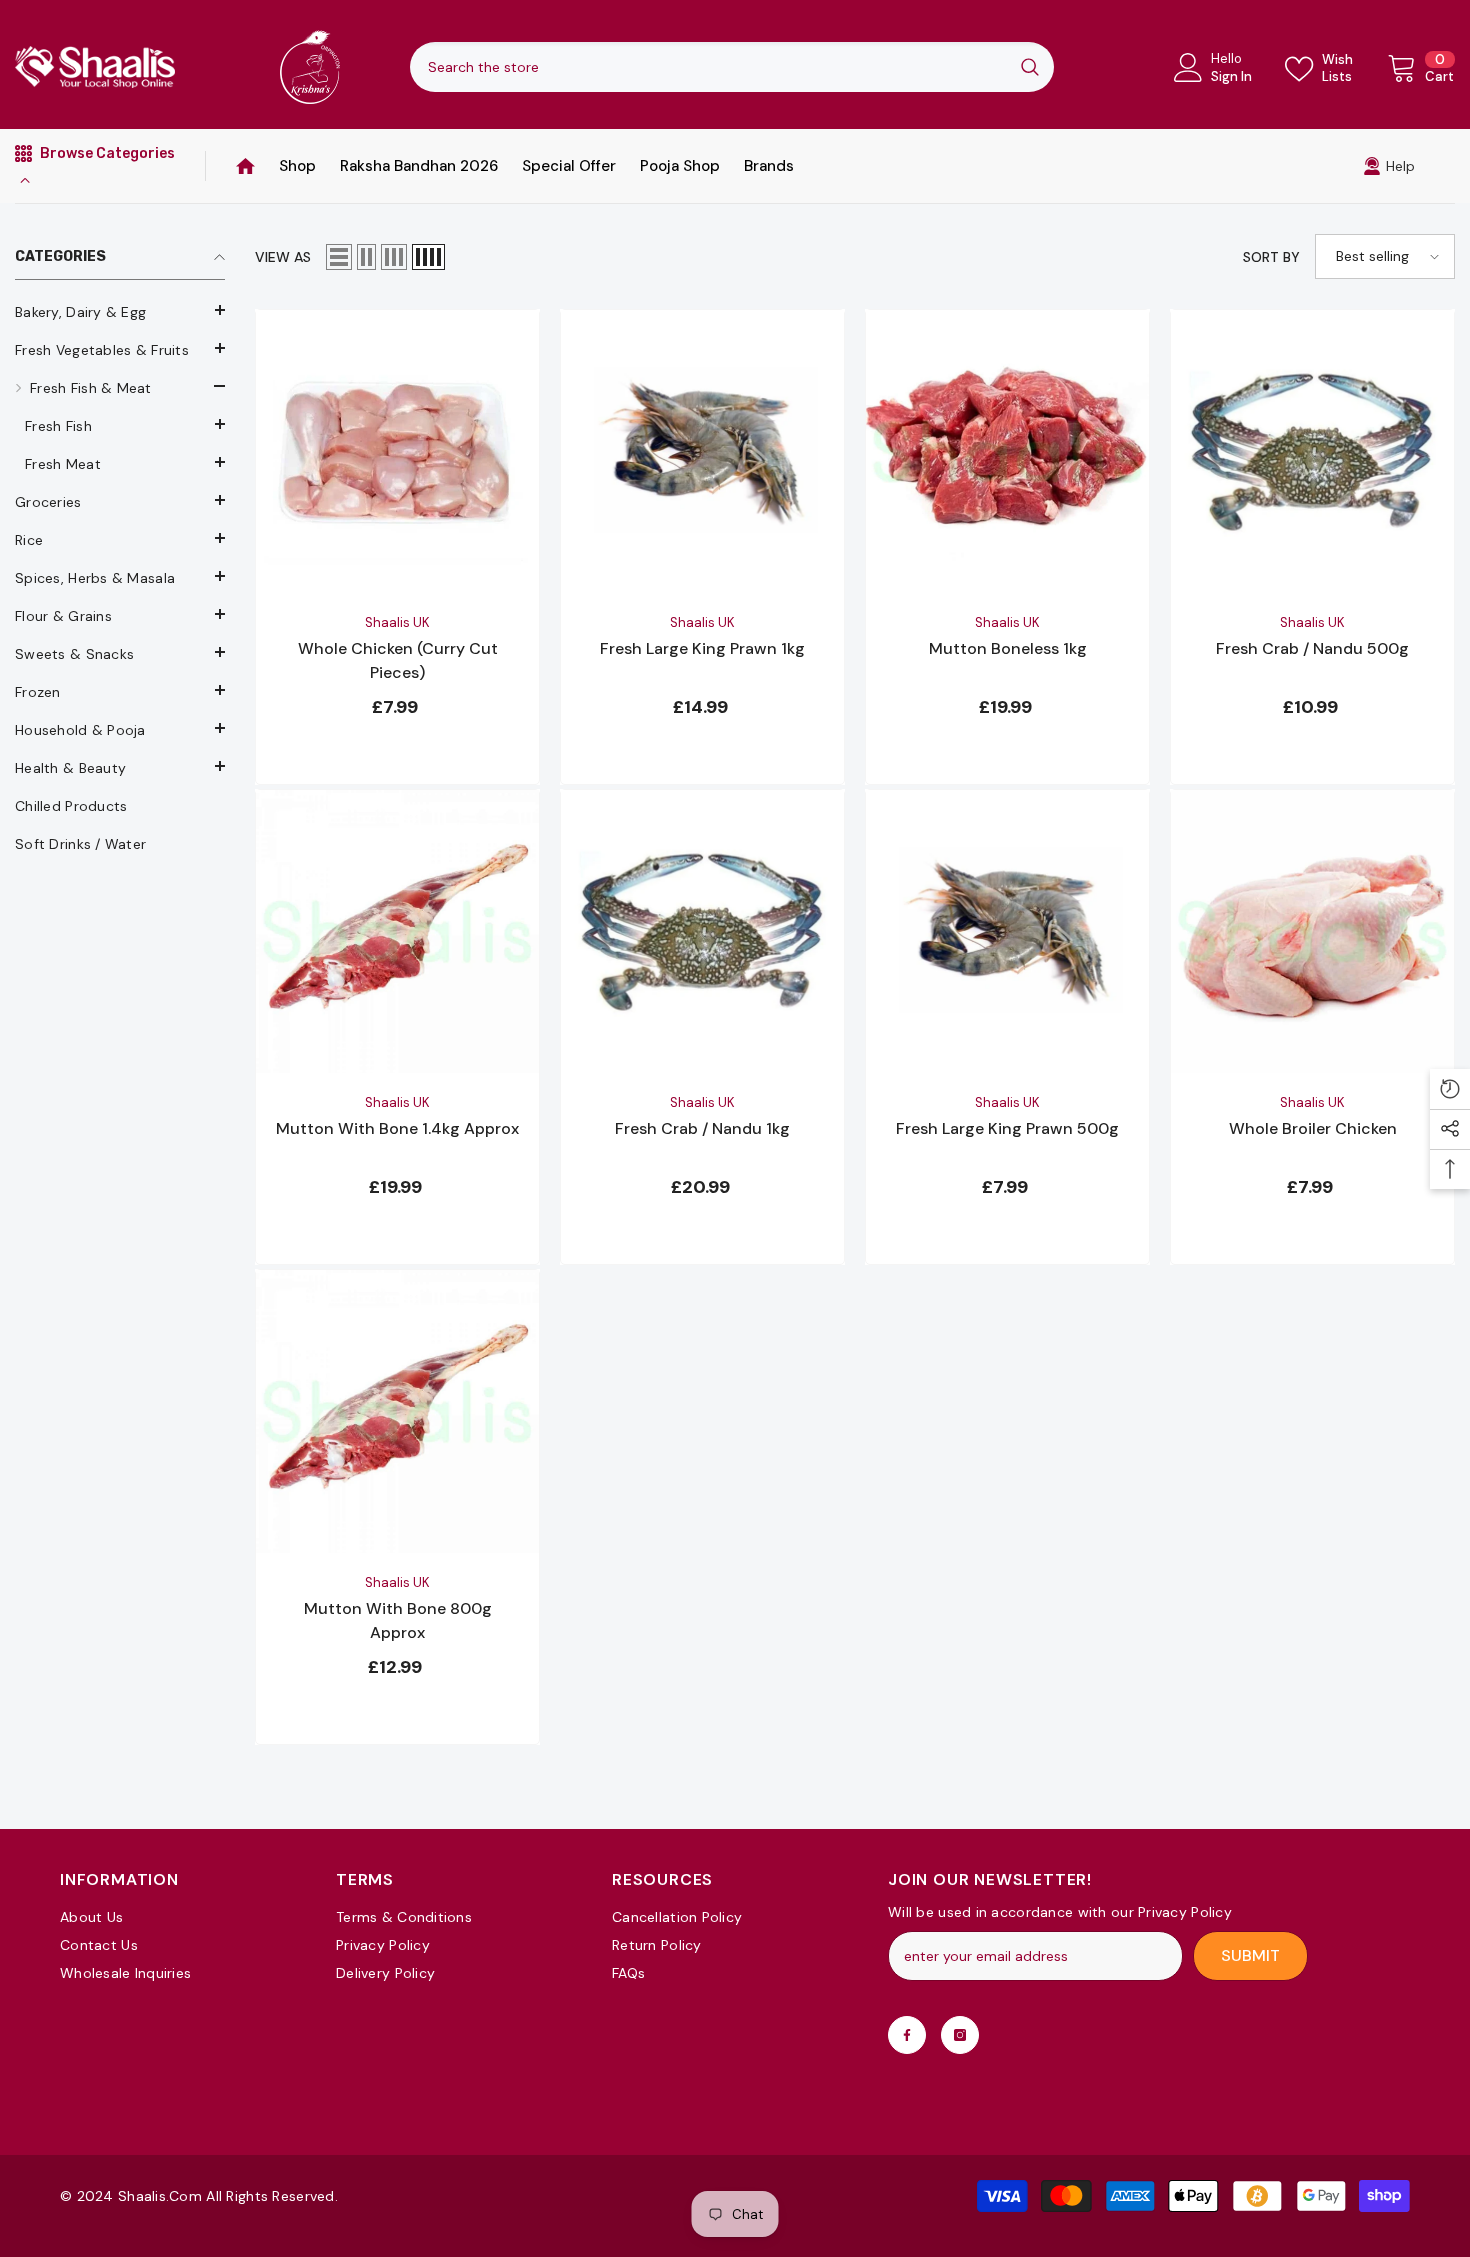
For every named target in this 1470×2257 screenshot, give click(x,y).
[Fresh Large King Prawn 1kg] (702, 451)
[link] (1389, 166)
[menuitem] (120, 312)
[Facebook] (907, 2035)
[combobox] (708, 67)
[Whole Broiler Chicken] (1312, 931)
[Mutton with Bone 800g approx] (397, 1411)
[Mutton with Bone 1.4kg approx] (397, 931)
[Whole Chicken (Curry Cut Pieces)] (397, 451)
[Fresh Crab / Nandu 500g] (1312, 451)
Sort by (1271, 257)
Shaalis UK (397, 622)
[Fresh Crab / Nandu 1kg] (702, 931)
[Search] (732, 67)
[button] (120, 424)
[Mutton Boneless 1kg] (1007, 451)
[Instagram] (960, 2035)
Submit (1250, 1955)
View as (283, 257)
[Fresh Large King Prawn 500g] (1007, 931)
